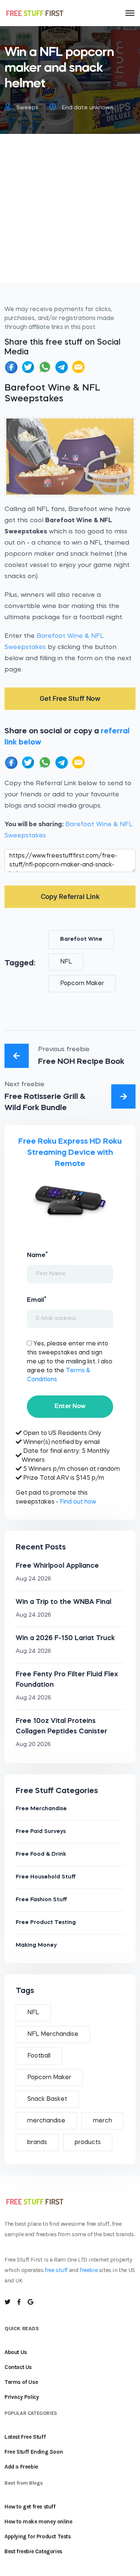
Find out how (78, 1502)
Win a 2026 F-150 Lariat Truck (65, 1638)
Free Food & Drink (41, 1854)
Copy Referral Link (70, 897)
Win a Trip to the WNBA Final (63, 1602)
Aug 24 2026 (33, 1579)
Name (37, 1255)
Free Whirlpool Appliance (57, 1566)
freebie (89, 2270)
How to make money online (38, 2522)
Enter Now (70, 1406)
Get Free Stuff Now (70, 698)
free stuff (56, 2270)
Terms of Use (21, 2382)
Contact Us (18, 2367)
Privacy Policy (22, 2397)
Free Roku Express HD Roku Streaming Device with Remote (70, 1153)
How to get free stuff (30, 2507)
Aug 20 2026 (33, 1745)
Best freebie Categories (33, 2551)
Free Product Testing (46, 1923)
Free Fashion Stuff (41, 1900)
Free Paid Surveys (41, 1832)
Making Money (36, 1945)
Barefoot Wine (81, 939)
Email (37, 1300)
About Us (16, 2352)
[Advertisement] (70, 213)
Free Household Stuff (46, 1877)
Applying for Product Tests (38, 2536)
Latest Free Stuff (25, 2437)
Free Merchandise (41, 1809)
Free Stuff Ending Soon (34, 2452)
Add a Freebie (21, 2467)
